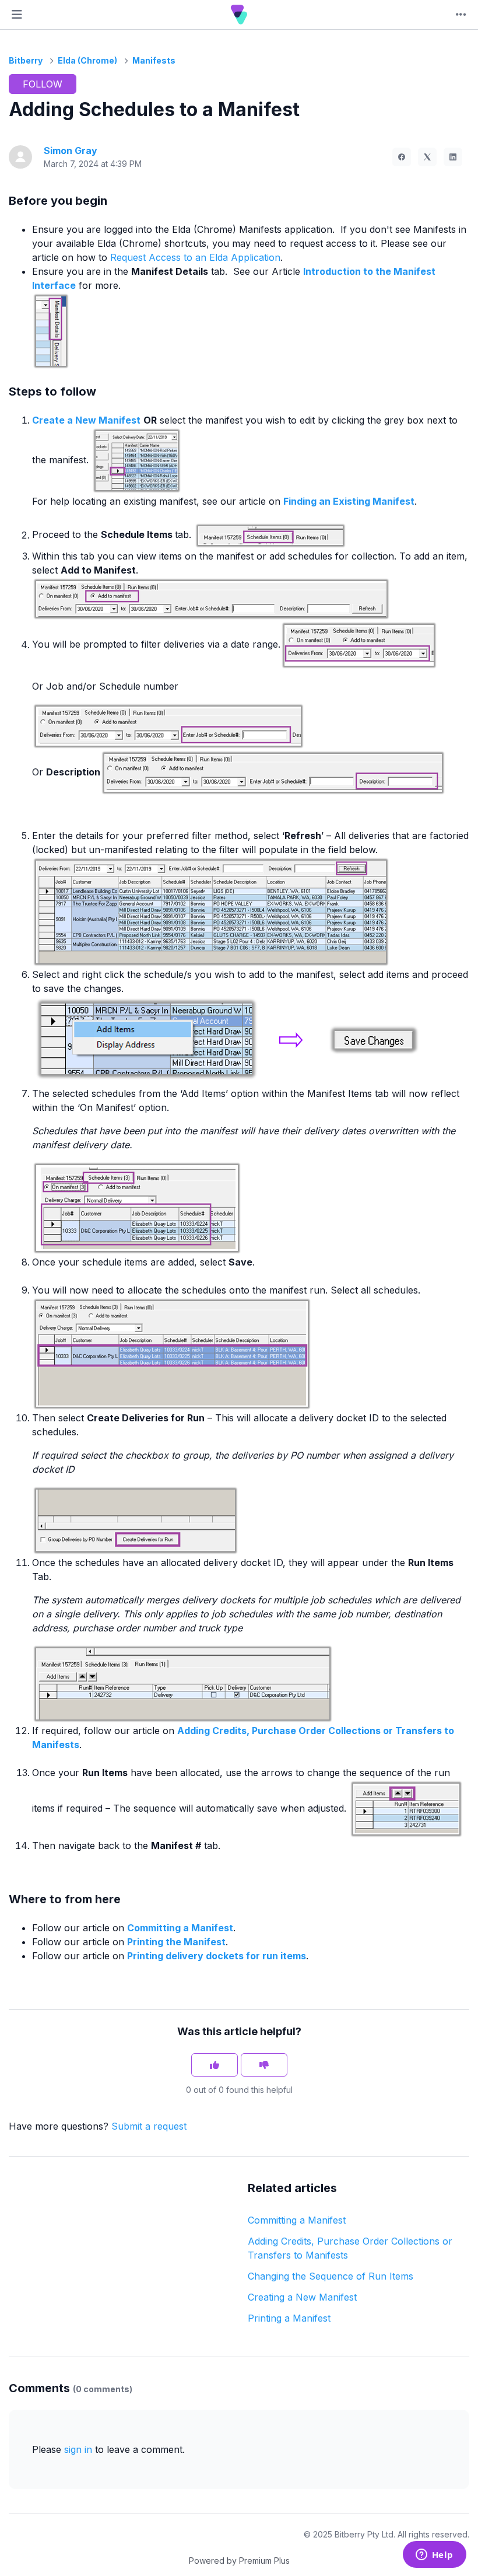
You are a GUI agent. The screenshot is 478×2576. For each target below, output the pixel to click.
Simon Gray (71, 151)
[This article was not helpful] (264, 2065)
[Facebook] (402, 157)
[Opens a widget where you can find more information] (434, 2556)
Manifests (154, 60)
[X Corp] (427, 157)
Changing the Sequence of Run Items (331, 2276)
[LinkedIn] (453, 157)
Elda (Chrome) (87, 60)
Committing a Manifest (297, 2220)
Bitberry (26, 60)
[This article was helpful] (215, 2065)
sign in (78, 2449)
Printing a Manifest (289, 2318)
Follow (43, 84)
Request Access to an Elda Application (195, 257)
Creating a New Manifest (302, 2297)
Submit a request (149, 2126)
